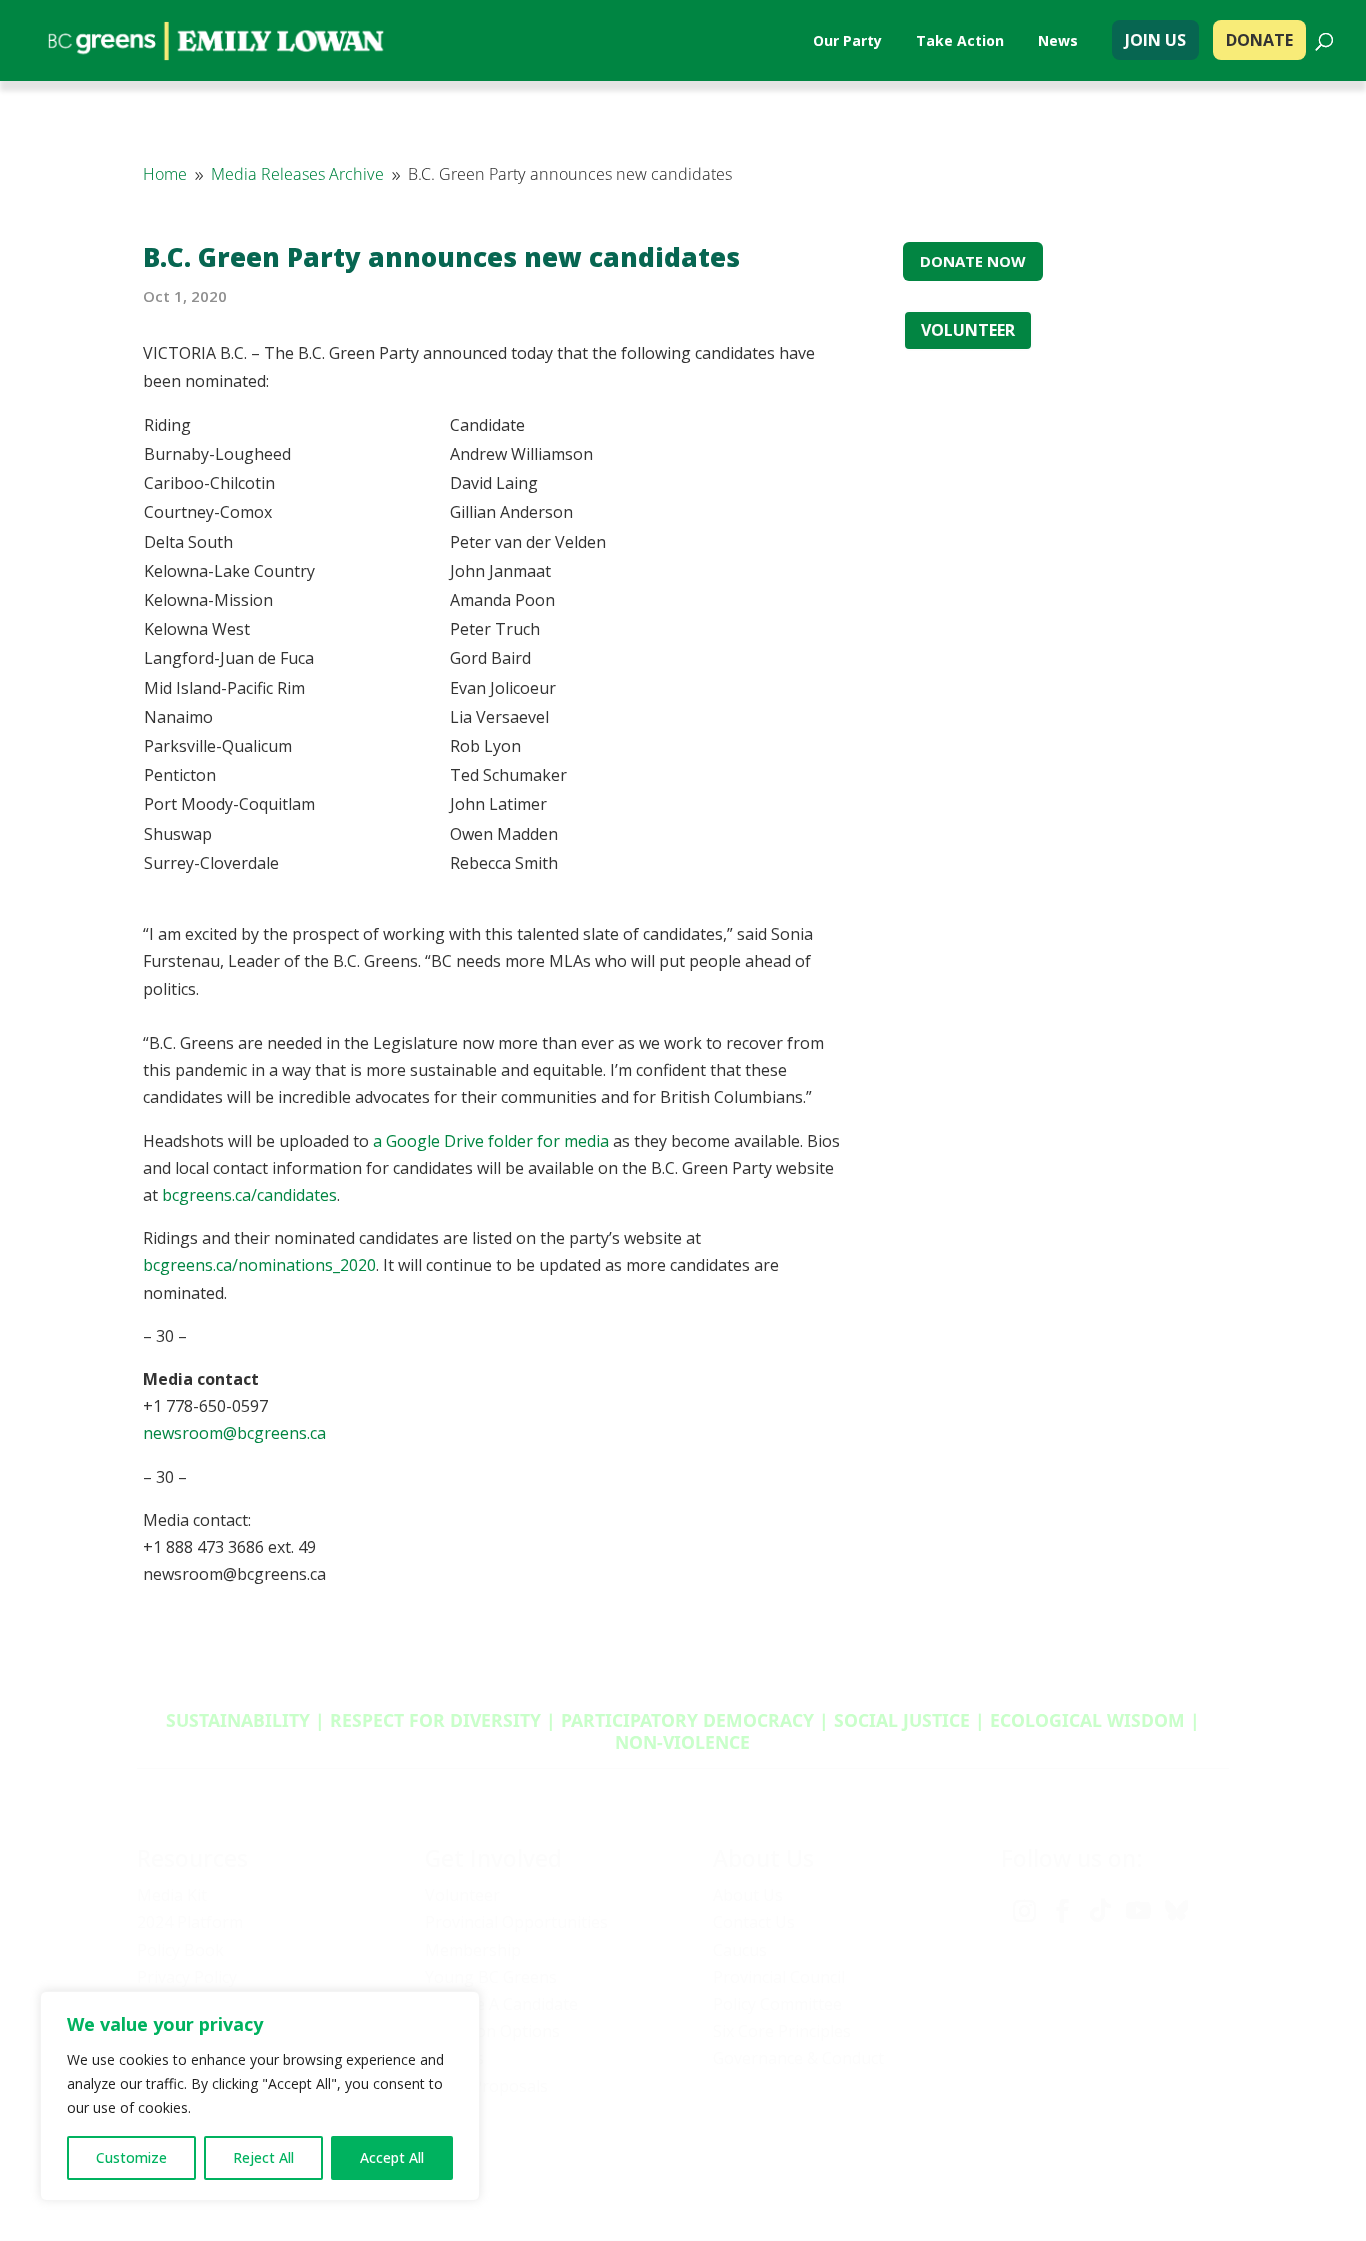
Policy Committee (777, 2004)
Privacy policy (972, 2166)
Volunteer (462, 1895)
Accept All (392, 2157)
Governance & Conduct (798, 2058)
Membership (473, 1950)
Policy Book (180, 1950)
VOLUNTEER (968, 330)
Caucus (740, 1950)
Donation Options (492, 2031)
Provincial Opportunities (516, 1922)
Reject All (263, 2157)
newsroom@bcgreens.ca (234, 1433)
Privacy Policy (187, 1977)
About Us (748, 1895)
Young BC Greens (491, 1977)
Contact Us (754, 1922)
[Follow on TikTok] (1100, 1911)
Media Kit (172, 1895)
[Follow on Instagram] (1024, 1911)
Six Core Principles (782, 2031)
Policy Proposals (486, 2086)
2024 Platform (190, 1922)
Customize (131, 2157)
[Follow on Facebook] (1062, 1911)
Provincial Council (779, 1977)
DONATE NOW (973, 261)
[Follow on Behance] (1176, 1911)
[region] (260, 2096)
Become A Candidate (501, 2004)
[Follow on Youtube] (1138, 1911)
